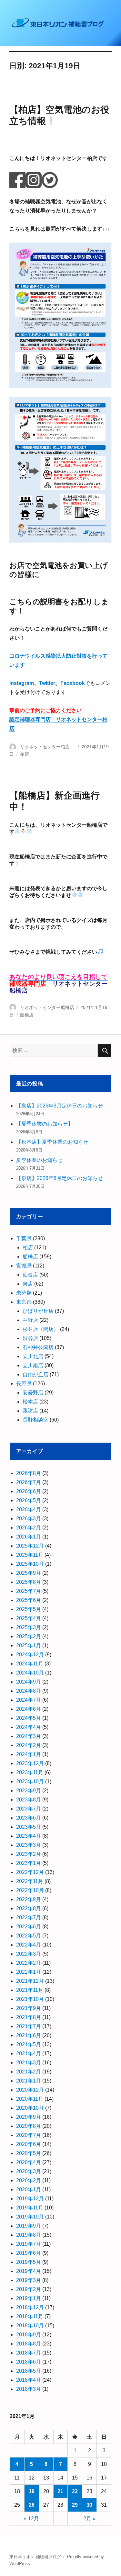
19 (32, 2491)
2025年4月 (29, 1618)
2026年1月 (29, 1537)
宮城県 (24, 1266)
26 (32, 2505)
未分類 (24, 1293)
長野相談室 (35, 1420)
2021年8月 (29, 2017)
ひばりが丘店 (38, 1311)
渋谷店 (30, 1338)
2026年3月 (29, 1519)
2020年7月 (29, 2135)
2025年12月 (30, 1546)
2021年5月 (29, 2044)
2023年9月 (29, 1791)
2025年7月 (29, 1591)
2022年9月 (29, 1899)
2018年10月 (30, 2326)
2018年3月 (29, 2389)
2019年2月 (29, 2289)
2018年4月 (29, 2380)
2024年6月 (29, 1709)
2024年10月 (30, 1673)
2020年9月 (29, 2117)
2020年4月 (29, 2162)
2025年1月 (29, 1645)
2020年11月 (30, 2099)
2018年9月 (29, 2335)
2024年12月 (30, 1655)
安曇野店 (33, 1393)
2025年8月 (29, 1582)
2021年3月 (29, 2063)
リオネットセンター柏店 (48, 747)
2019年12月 (30, 2199)
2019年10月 (30, 2217)
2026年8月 (29, 1473)
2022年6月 (29, 1927)
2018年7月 (29, 2353)
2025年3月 (29, 1627)
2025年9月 (29, 1573)
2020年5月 (29, 2153)
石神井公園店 (38, 1347)
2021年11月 (30, 1990)
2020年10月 (30, 2108)
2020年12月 (30, 2090)
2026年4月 (29, 1509)
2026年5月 (29, 1500)
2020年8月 (29, 2126)
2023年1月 (29, 1863)
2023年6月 (29, 1818)
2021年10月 (30, 1999)
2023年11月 (30, 1772)
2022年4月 (29, 1945)
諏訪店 (30, 1411)
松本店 (30, 1402)
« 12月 (31, 2519)
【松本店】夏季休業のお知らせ (52, 1142)
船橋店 (27, 1015)
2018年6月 (29, 2362)
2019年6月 (29, 2253)
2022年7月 (29, 1918)
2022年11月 (30, 1881)
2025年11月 (30, 1555)
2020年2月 (29, 2180)
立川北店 (33, 1356)
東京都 (24, 1302)
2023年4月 (29, 1836)
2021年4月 (29, 2054)
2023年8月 (29, 1800)
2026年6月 (29, 1491)
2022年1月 (29, 1972)
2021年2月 (29, 2072)
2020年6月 (29, 2144)
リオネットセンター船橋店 (47, 1007)
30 (89, 2505)
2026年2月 (29, 1528)
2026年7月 (29, 1482)
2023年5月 (29, 1827)
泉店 (28, 1284)
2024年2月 (29, 1745)
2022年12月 (30, 1872)
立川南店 (33, 1365)
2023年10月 (30, 1782)
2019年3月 (29, 2280)
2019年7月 (29, 2244)
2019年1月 (29, 2298)
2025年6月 (29, 1600)
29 (75, 2505)
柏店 (25, 754)
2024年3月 (29, 1736)
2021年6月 (29, 2035)
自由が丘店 (35, 1374)
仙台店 (30, 1275)
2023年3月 (29, 1845)
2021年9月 (29, 2008)
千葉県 (24, 1238)
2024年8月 (29, 1691)
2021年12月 (30, 1981)
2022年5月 (29, 1936)
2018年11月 (30, 2316)
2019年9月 (29, 2226)
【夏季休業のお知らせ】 (45, 1124)
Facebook (73, 683)
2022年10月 (30, 1890)
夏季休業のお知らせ (39, 1160)
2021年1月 (29, 2081)
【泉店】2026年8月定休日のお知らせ (60, 1178)
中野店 (30, 1320)
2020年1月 (29, 2190)
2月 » (89, 2519)
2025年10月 (30, 1564)
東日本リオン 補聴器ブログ (35, 2557)
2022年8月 (29, 1908)
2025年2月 (29, 1636)
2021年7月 (29, 2026)
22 (75, 2491)
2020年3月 (29, 2171)
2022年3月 (29, 1954)
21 (60, 2491)
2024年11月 (30, 1664)
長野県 (24, 1384)
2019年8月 (29, 2235)
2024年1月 (29, 1754)
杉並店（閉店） (41, 1329)
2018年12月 (30, 2307)
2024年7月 (29, 1700)
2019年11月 (30, 2208)
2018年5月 (29, 2371)
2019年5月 (29, 2262)
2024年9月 (29, 1682)
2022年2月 (29, 1963)
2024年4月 (29, 1727)
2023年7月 (29, 1809)
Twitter (47, 683)
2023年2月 (29, 1854)
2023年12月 (30, 1763)
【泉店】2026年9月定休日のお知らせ (60, 1106)
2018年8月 (29, 2344)
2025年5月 (29, 1609)
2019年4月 (29, 2271)
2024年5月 (29, 1718)
